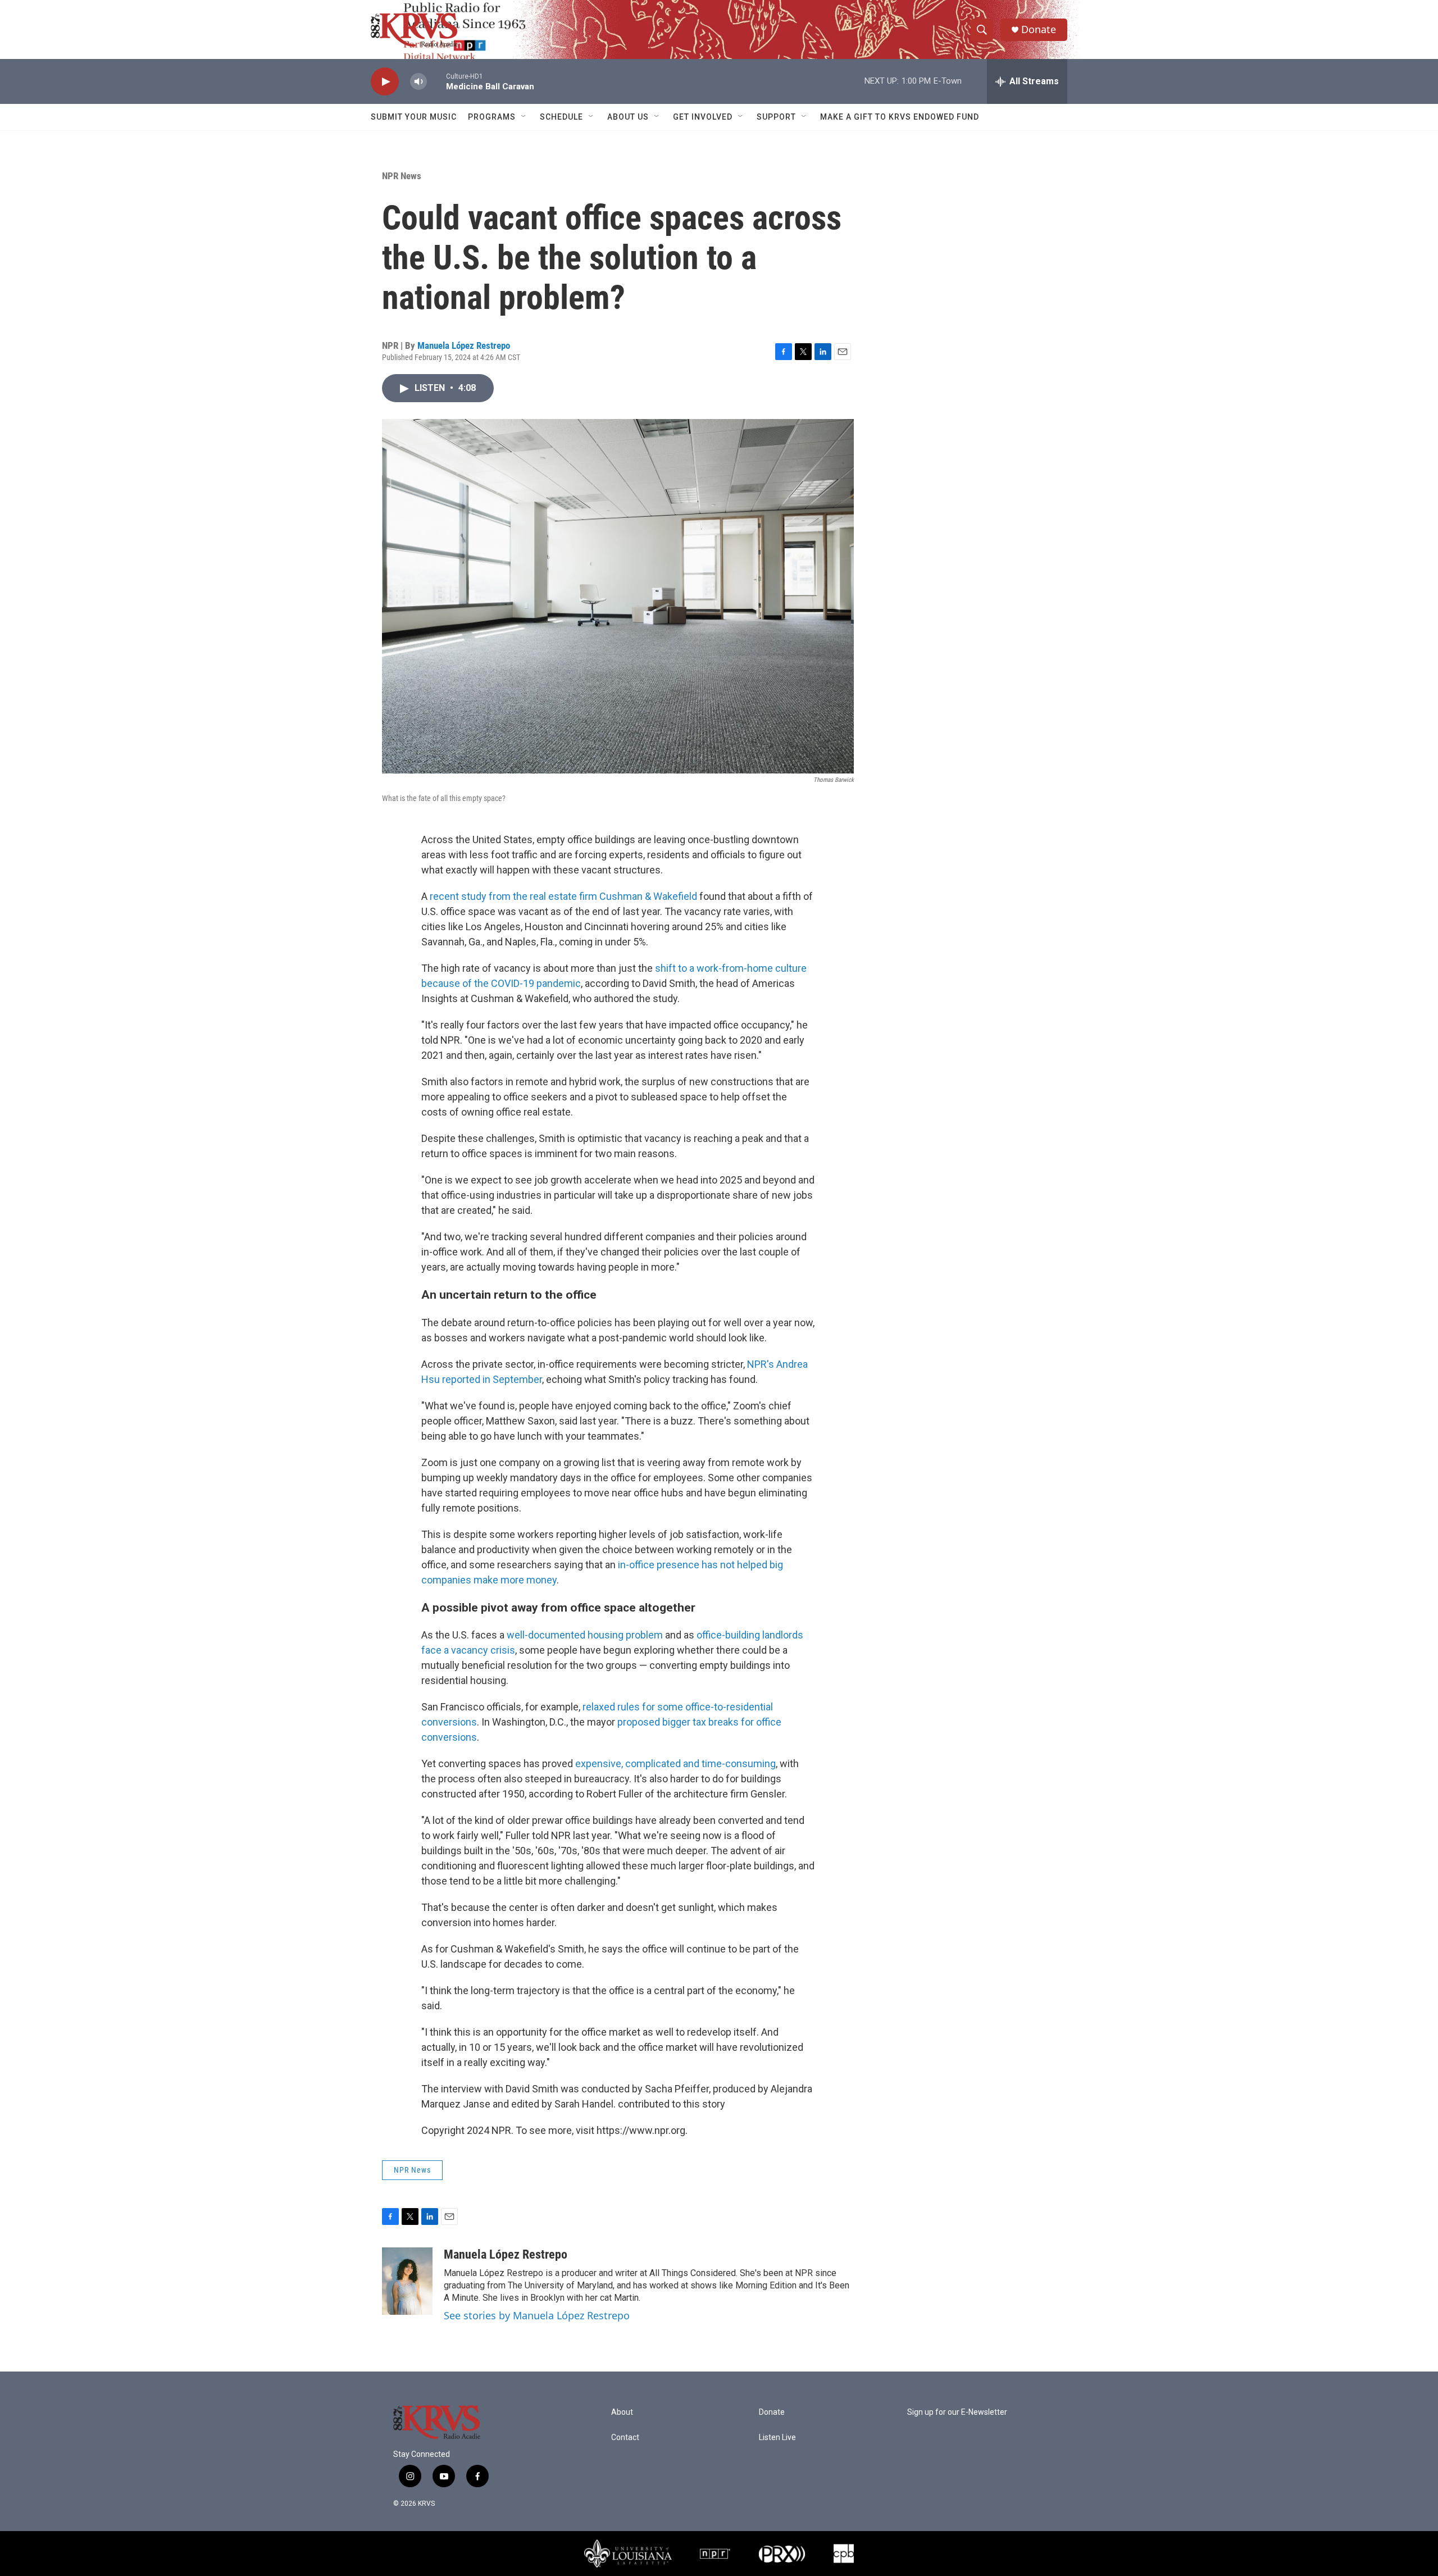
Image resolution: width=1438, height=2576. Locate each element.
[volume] (418, 82)
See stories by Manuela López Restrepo (537, 2315)
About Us (628, 117)
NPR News (402, 176)
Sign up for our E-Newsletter (957, 2412)
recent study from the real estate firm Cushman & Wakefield (563, 896)
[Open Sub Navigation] (524, 117)
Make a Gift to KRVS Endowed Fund (900, 117)
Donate (1039, 29)
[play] (385, 82)
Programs (492, 117)
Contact (625, 2438)
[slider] (436, 81)
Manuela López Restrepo (464, 345)
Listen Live (777, 2438)
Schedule (561, 117)
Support (776, 117)
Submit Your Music (414, 117)
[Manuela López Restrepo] (407, 2281)
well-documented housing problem (585, 1635)
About (622, 2412)
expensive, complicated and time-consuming (675, 1763)
